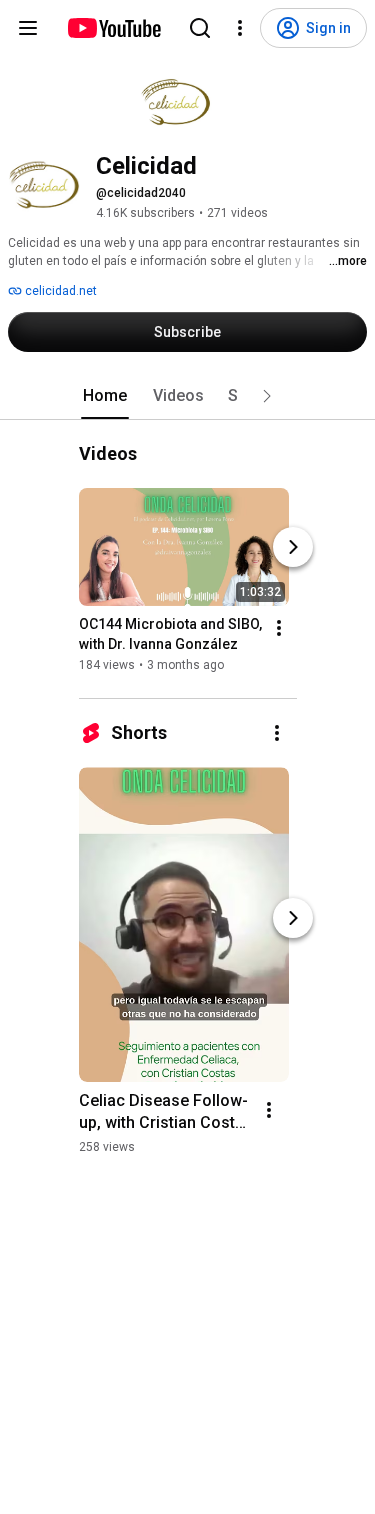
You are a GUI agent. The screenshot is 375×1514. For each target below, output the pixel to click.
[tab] (105, 396)
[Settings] (240, 28)
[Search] (200, 28)
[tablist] (188, 396)
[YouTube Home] (113, 28)
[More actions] (279, 628)
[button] (267, 396)
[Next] (293, 547)
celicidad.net (59, 291)
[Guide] (28, 28)
